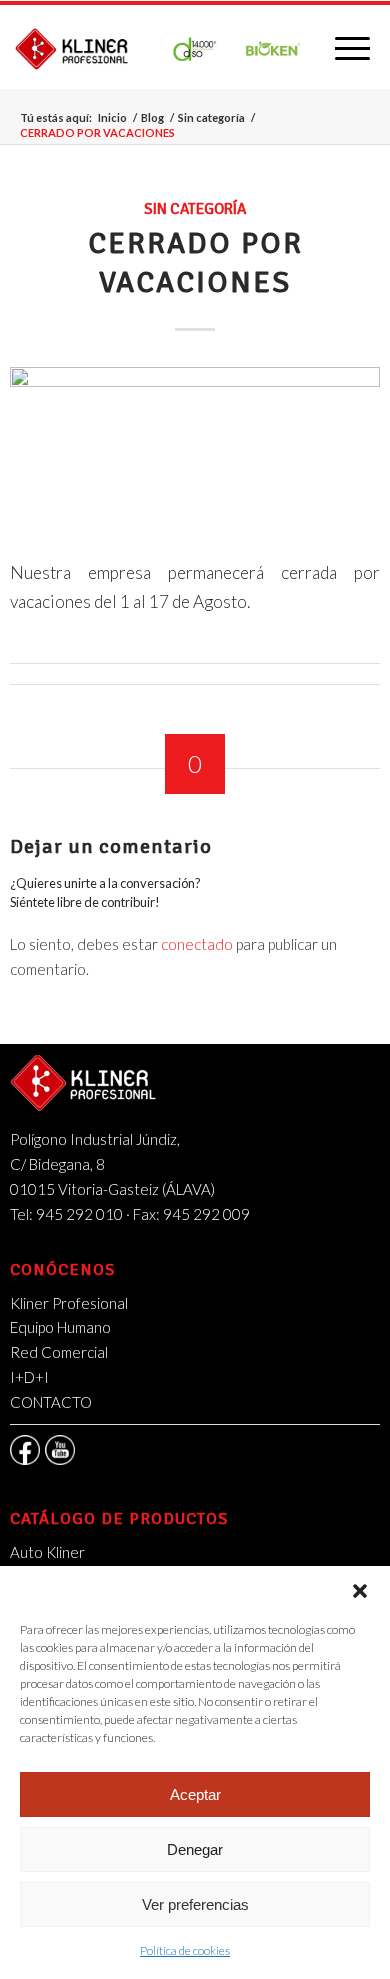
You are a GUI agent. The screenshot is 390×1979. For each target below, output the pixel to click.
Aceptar (195, 1794)
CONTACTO (51, 1402)
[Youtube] (60, 1450)
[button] (360, 1591)
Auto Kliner (47, 1552)
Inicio (112, 117)
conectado (197, 944)
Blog (152, 117)
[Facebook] (25, 1450)
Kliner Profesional (69, 1303)
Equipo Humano (60, 1327)
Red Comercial (59, 1352)
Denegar (195, 1849)
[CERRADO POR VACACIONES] (195, 450)
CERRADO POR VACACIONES (195, 263)
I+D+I (29, 1377)
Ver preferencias (195, 1904)
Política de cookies (185, 1950)
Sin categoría (211, 117)
